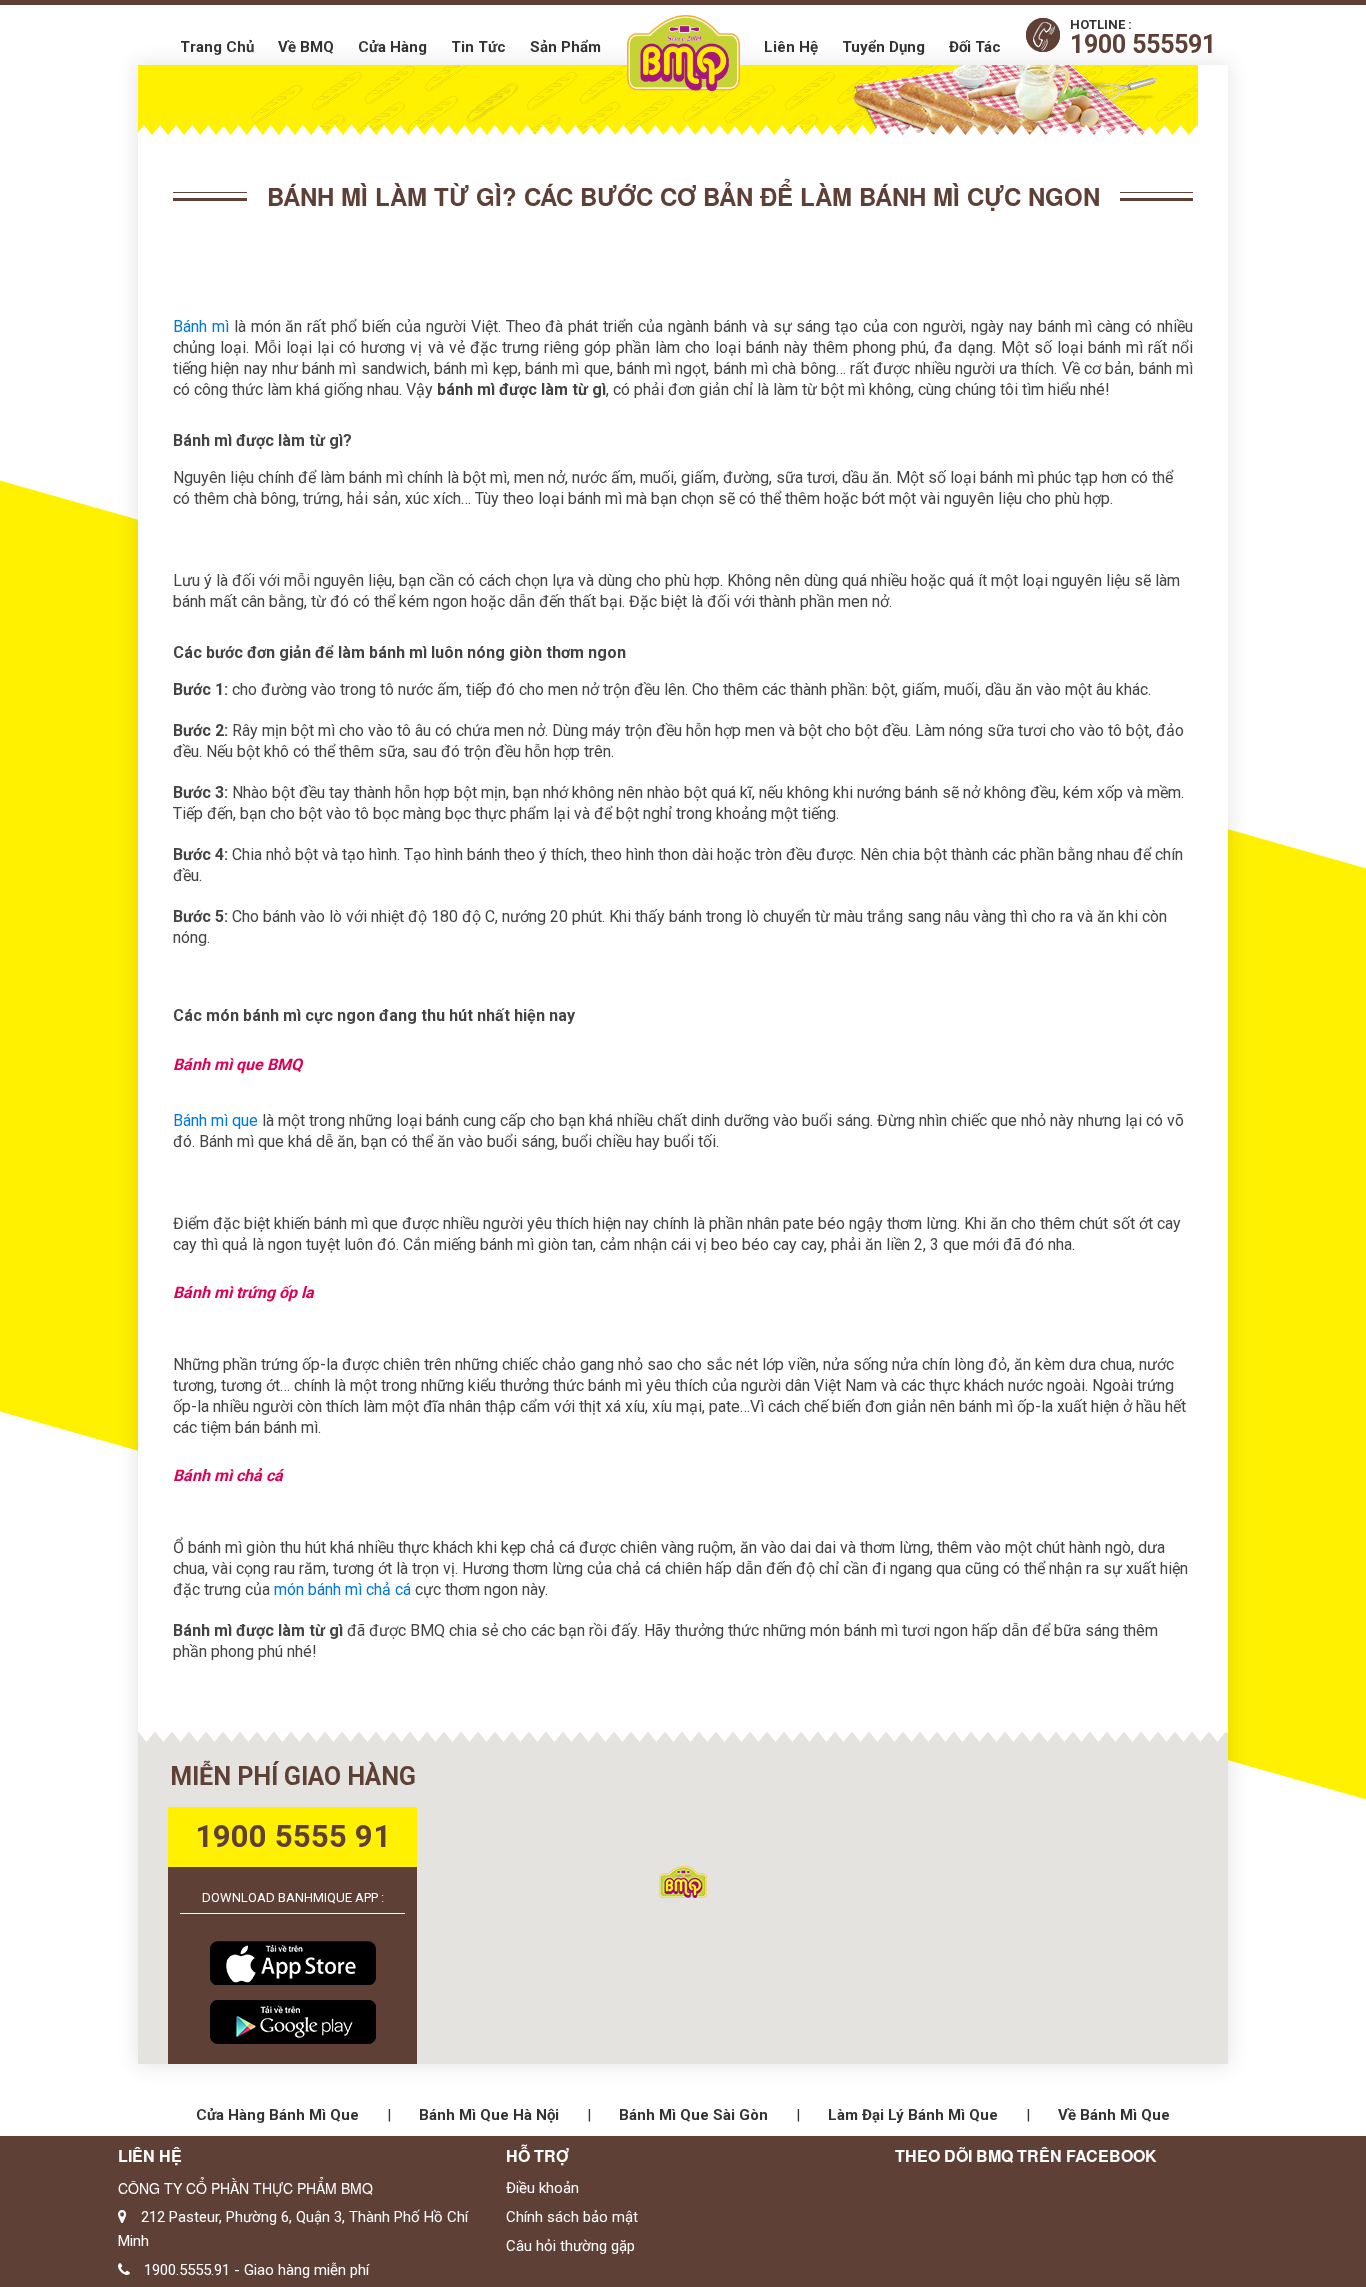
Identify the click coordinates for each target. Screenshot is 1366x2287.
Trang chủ (217, 47)
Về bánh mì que (1114, 2115)
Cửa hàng (392, 47)
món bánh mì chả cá (342, 1589)
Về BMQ (306, 47)
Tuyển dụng (883, 47)
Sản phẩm (565, 47)
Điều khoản (542, 2188)
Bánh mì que (215, 1120)
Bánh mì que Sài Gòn (693, 2115)
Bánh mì (201, 326)
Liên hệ (791, 47)
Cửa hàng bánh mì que (277, 2115)
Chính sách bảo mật (572, 2217)
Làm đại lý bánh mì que (913, 2115)
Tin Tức (478, 47)
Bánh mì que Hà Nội (489, 2115)
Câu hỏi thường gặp (570, 2246)
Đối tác (975, 47)
